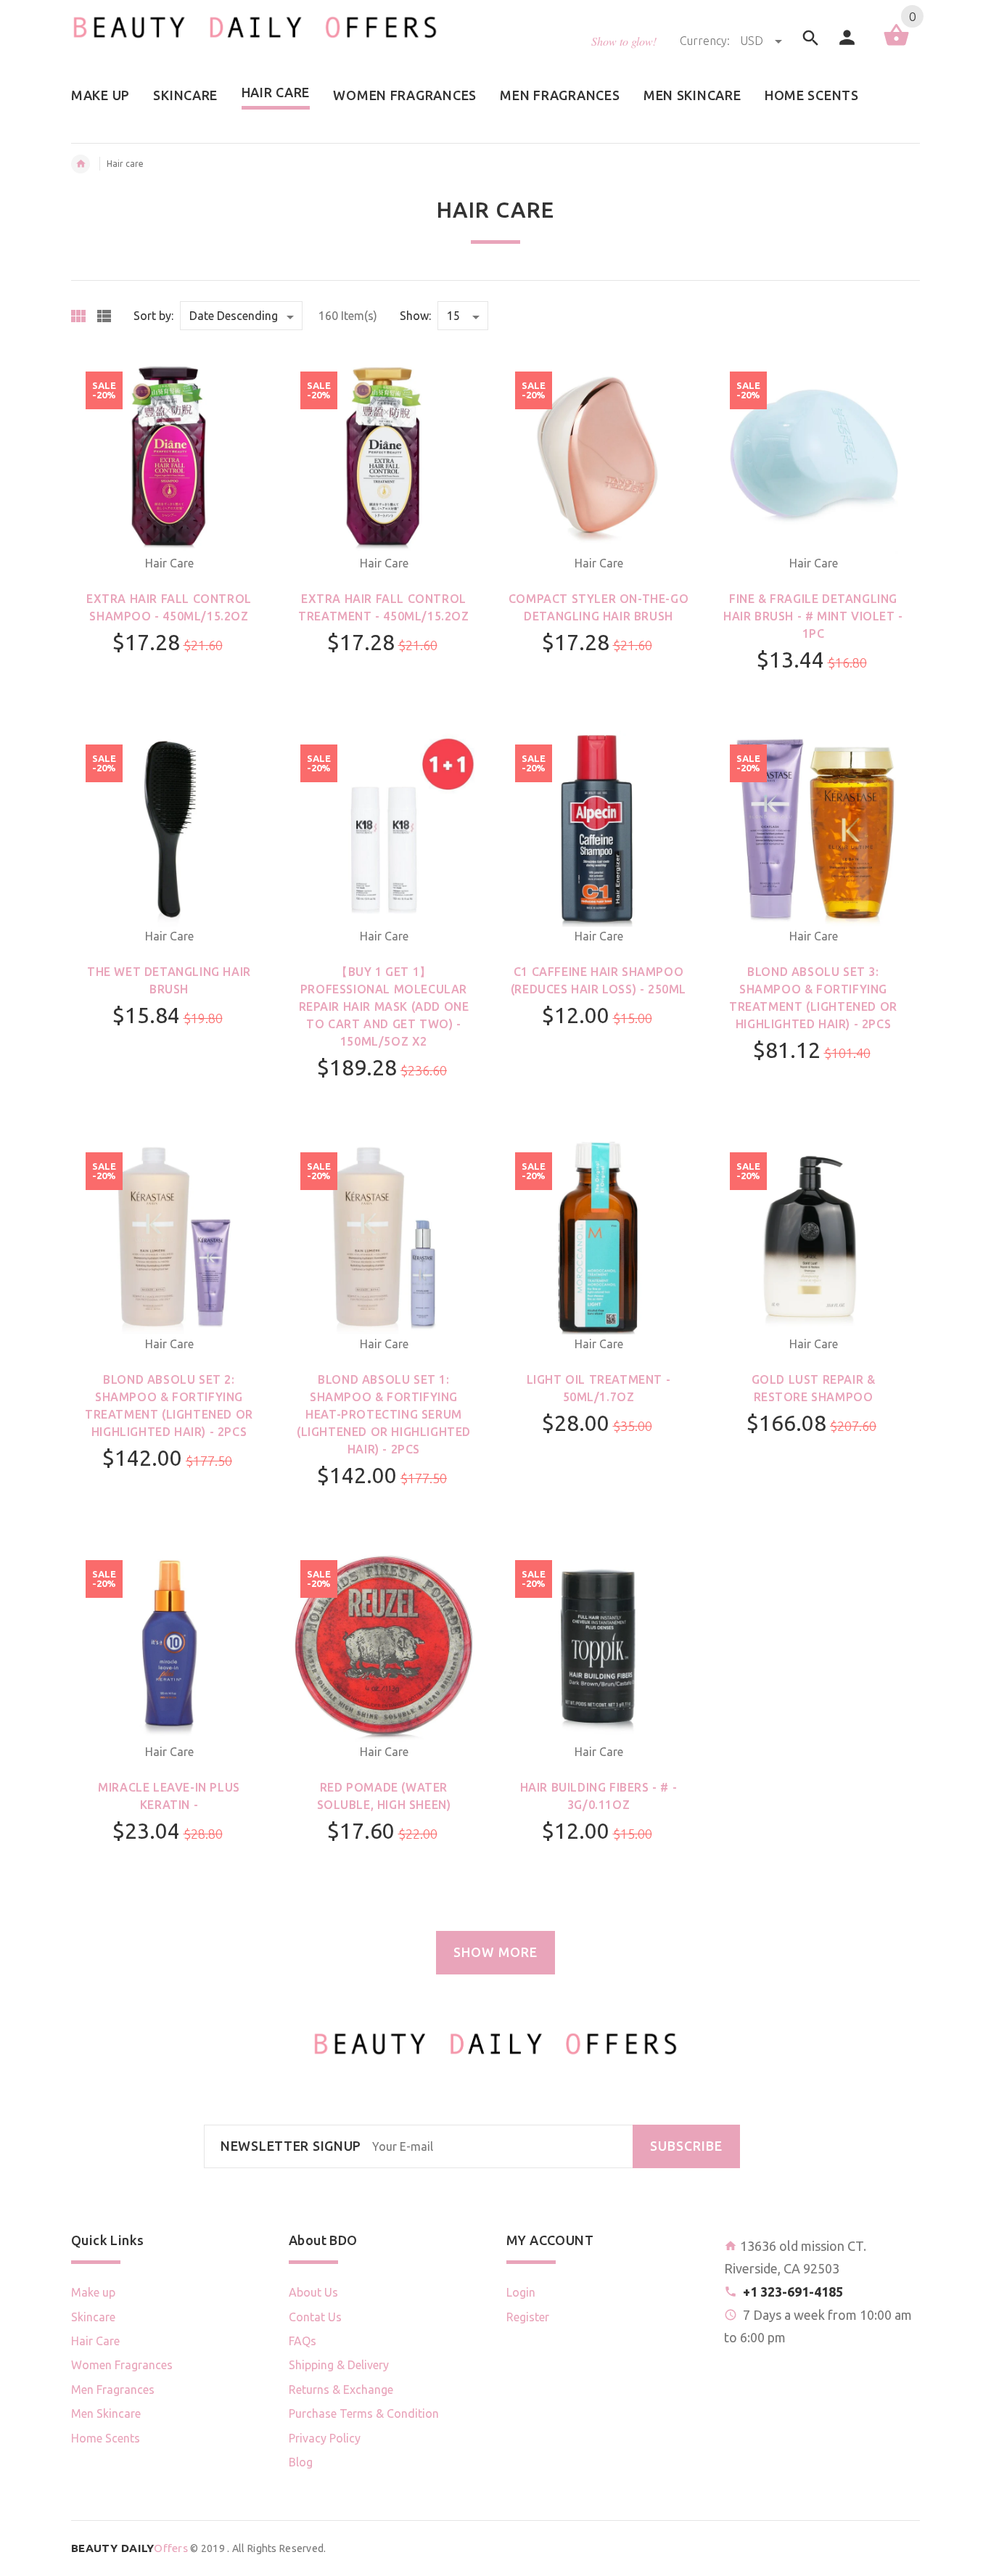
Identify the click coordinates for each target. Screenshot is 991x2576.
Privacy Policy (325, 2438)
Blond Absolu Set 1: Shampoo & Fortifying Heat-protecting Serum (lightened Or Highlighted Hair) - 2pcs (384, 1414)
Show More (495, 1952)
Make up (93, 2292)
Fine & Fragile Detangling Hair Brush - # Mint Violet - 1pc (813, 616)
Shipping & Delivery (339, 2365)
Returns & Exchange (341, 2390)
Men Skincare (106, 2413)
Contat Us (315, 2317)
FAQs (303, 2341)
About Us (313, 2292)
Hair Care (169, 563)
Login (521, 2292)
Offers (129, 2548)
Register (528, 2317)
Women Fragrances (122, 2365)
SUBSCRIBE (686, 2146)
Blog (301, 2462)
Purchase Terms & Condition (364, 2413)
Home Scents (106, 2438)
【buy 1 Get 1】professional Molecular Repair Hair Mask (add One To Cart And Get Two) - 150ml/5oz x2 (384, 1006)
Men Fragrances (113, 2390)
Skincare (93, 2317)
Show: (415, 316)
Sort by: (153, 316)
